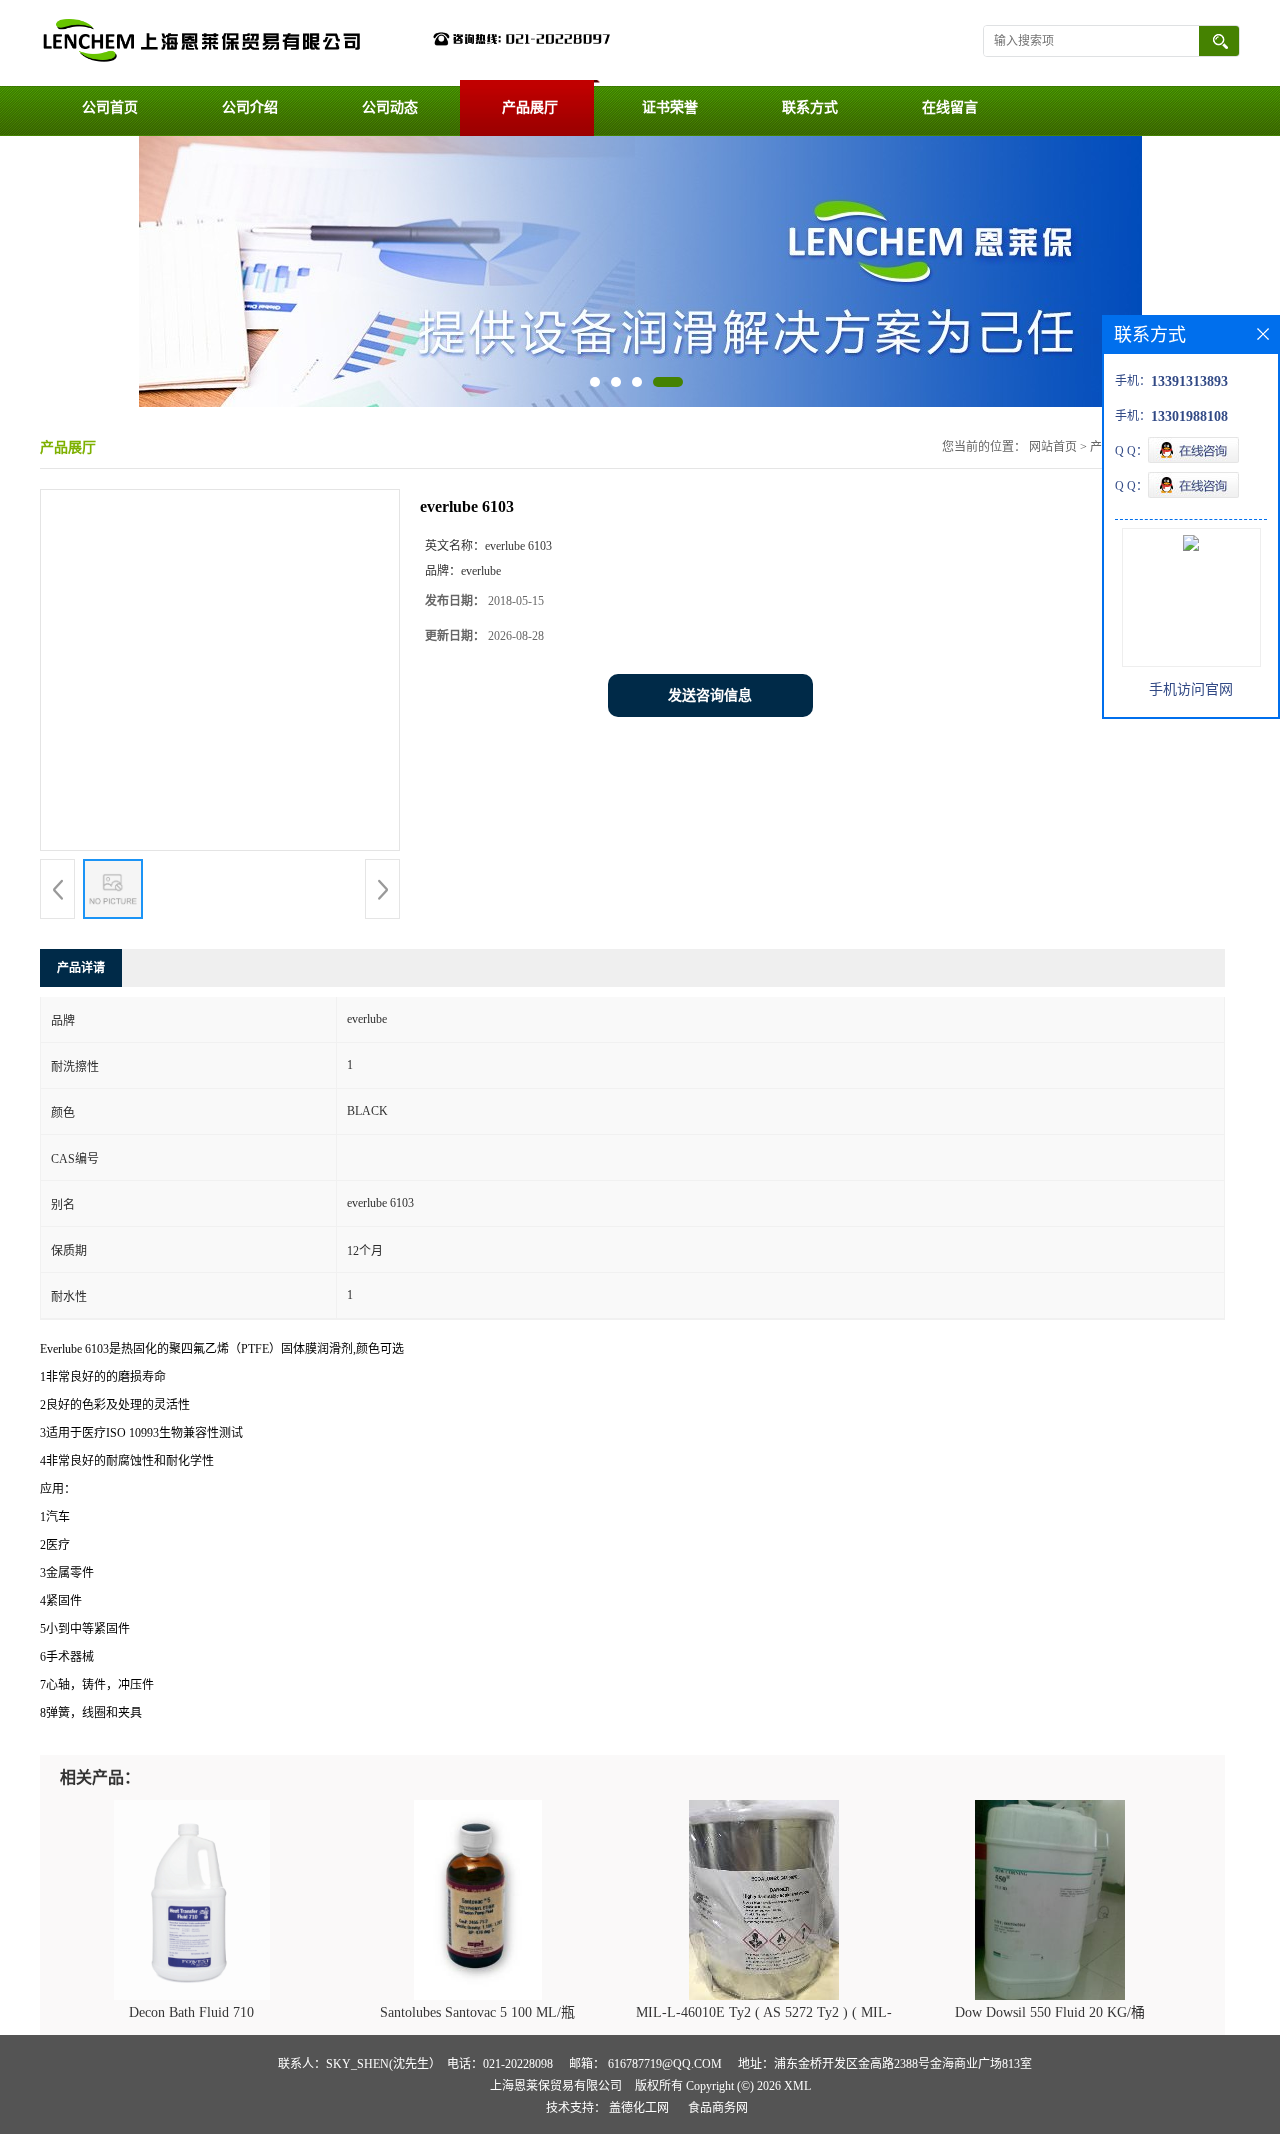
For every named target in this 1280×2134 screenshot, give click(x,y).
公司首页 (110, 107)
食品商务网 (718, 2108)
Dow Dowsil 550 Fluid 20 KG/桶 (1050, 2012)
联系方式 (810, 107)
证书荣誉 (670, 107)
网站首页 (1053, 447)
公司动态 (390, 107)
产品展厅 (530, 107)
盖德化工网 (639, 2108)
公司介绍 (250, 107)
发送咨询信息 (710, 695)
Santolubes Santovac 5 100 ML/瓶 (477, 2012)
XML (797, 2086)
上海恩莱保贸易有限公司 (556, 2086)
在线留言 (950, 107)
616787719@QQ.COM (665, 2064)
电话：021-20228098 (500, 2064)
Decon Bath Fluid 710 (191, 2012)
